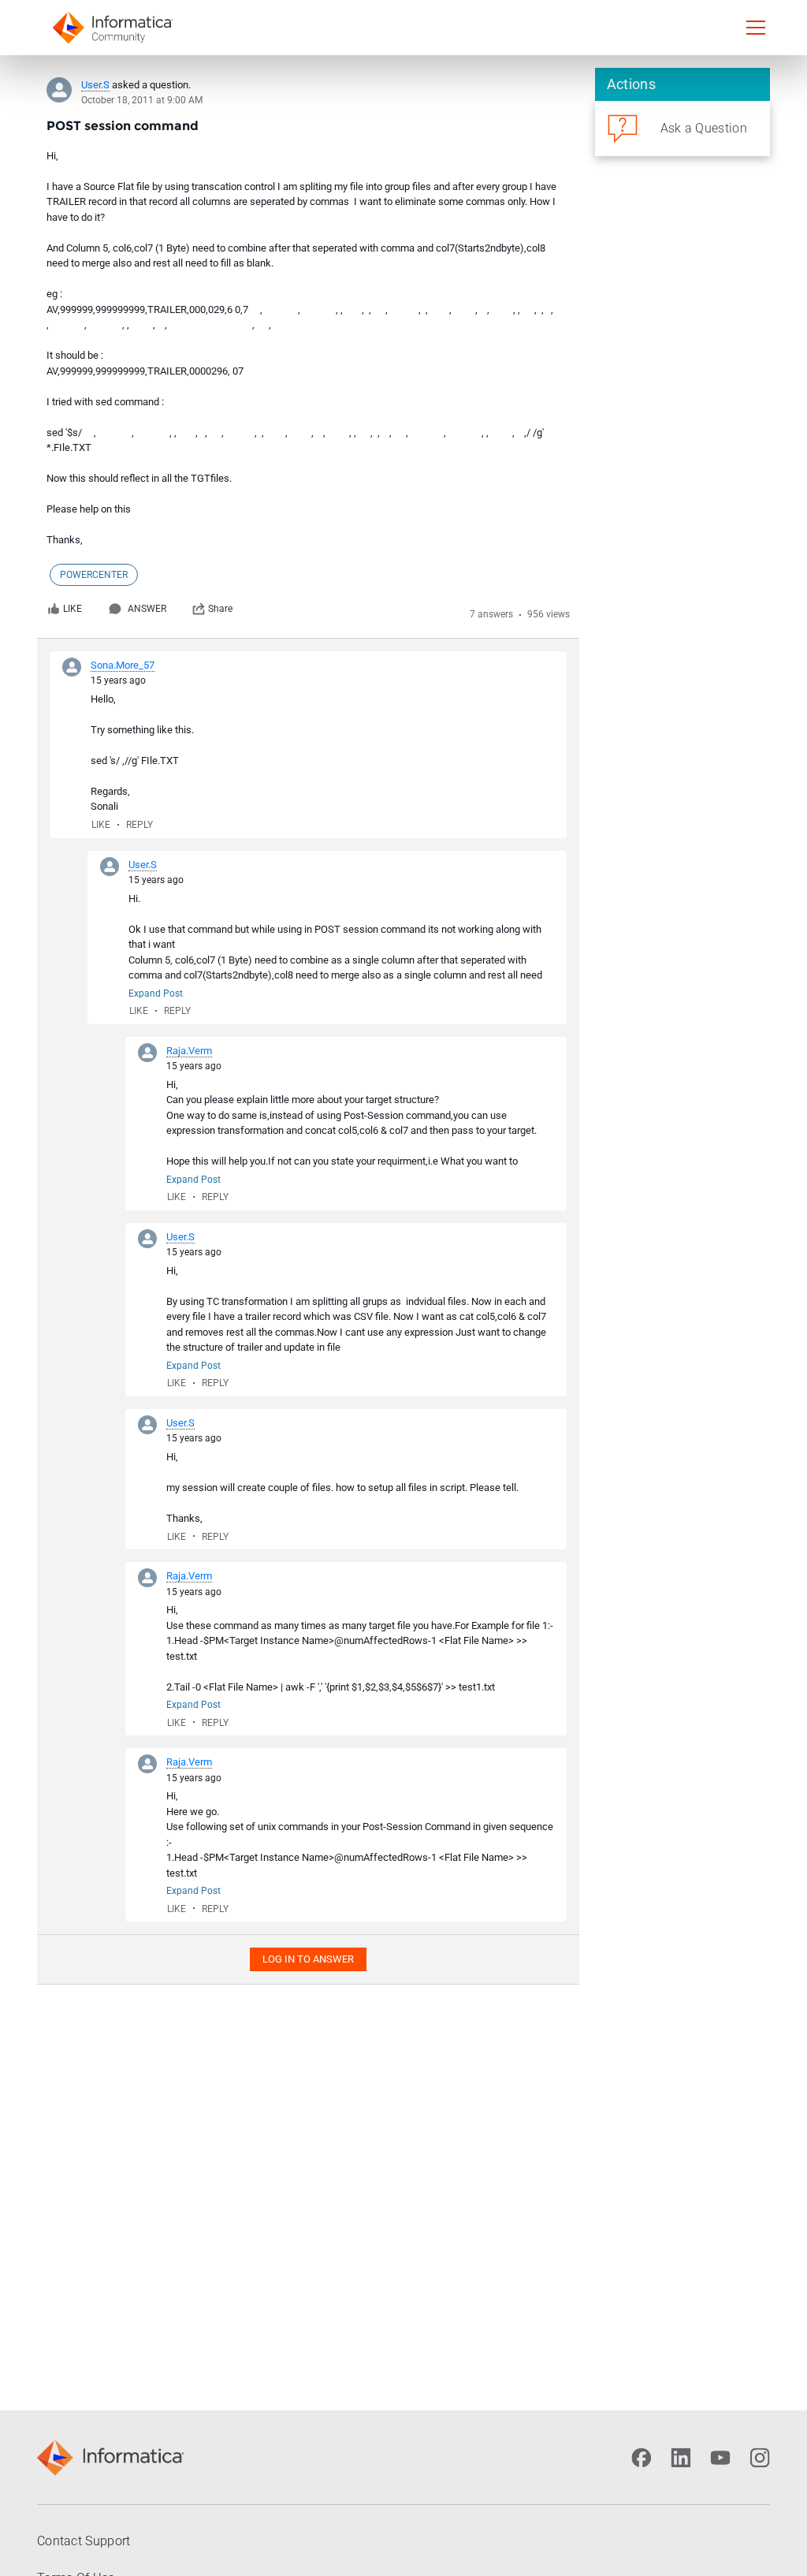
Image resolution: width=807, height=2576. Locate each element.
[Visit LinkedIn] (681, 2458)
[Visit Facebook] (642, 2458)
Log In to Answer (308, 1959)
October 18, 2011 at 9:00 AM (142, 100)
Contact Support (84, 2541)
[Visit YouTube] (720, 2458)
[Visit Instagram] (760, 2458)
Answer (147, 609)
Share (220, 609)
